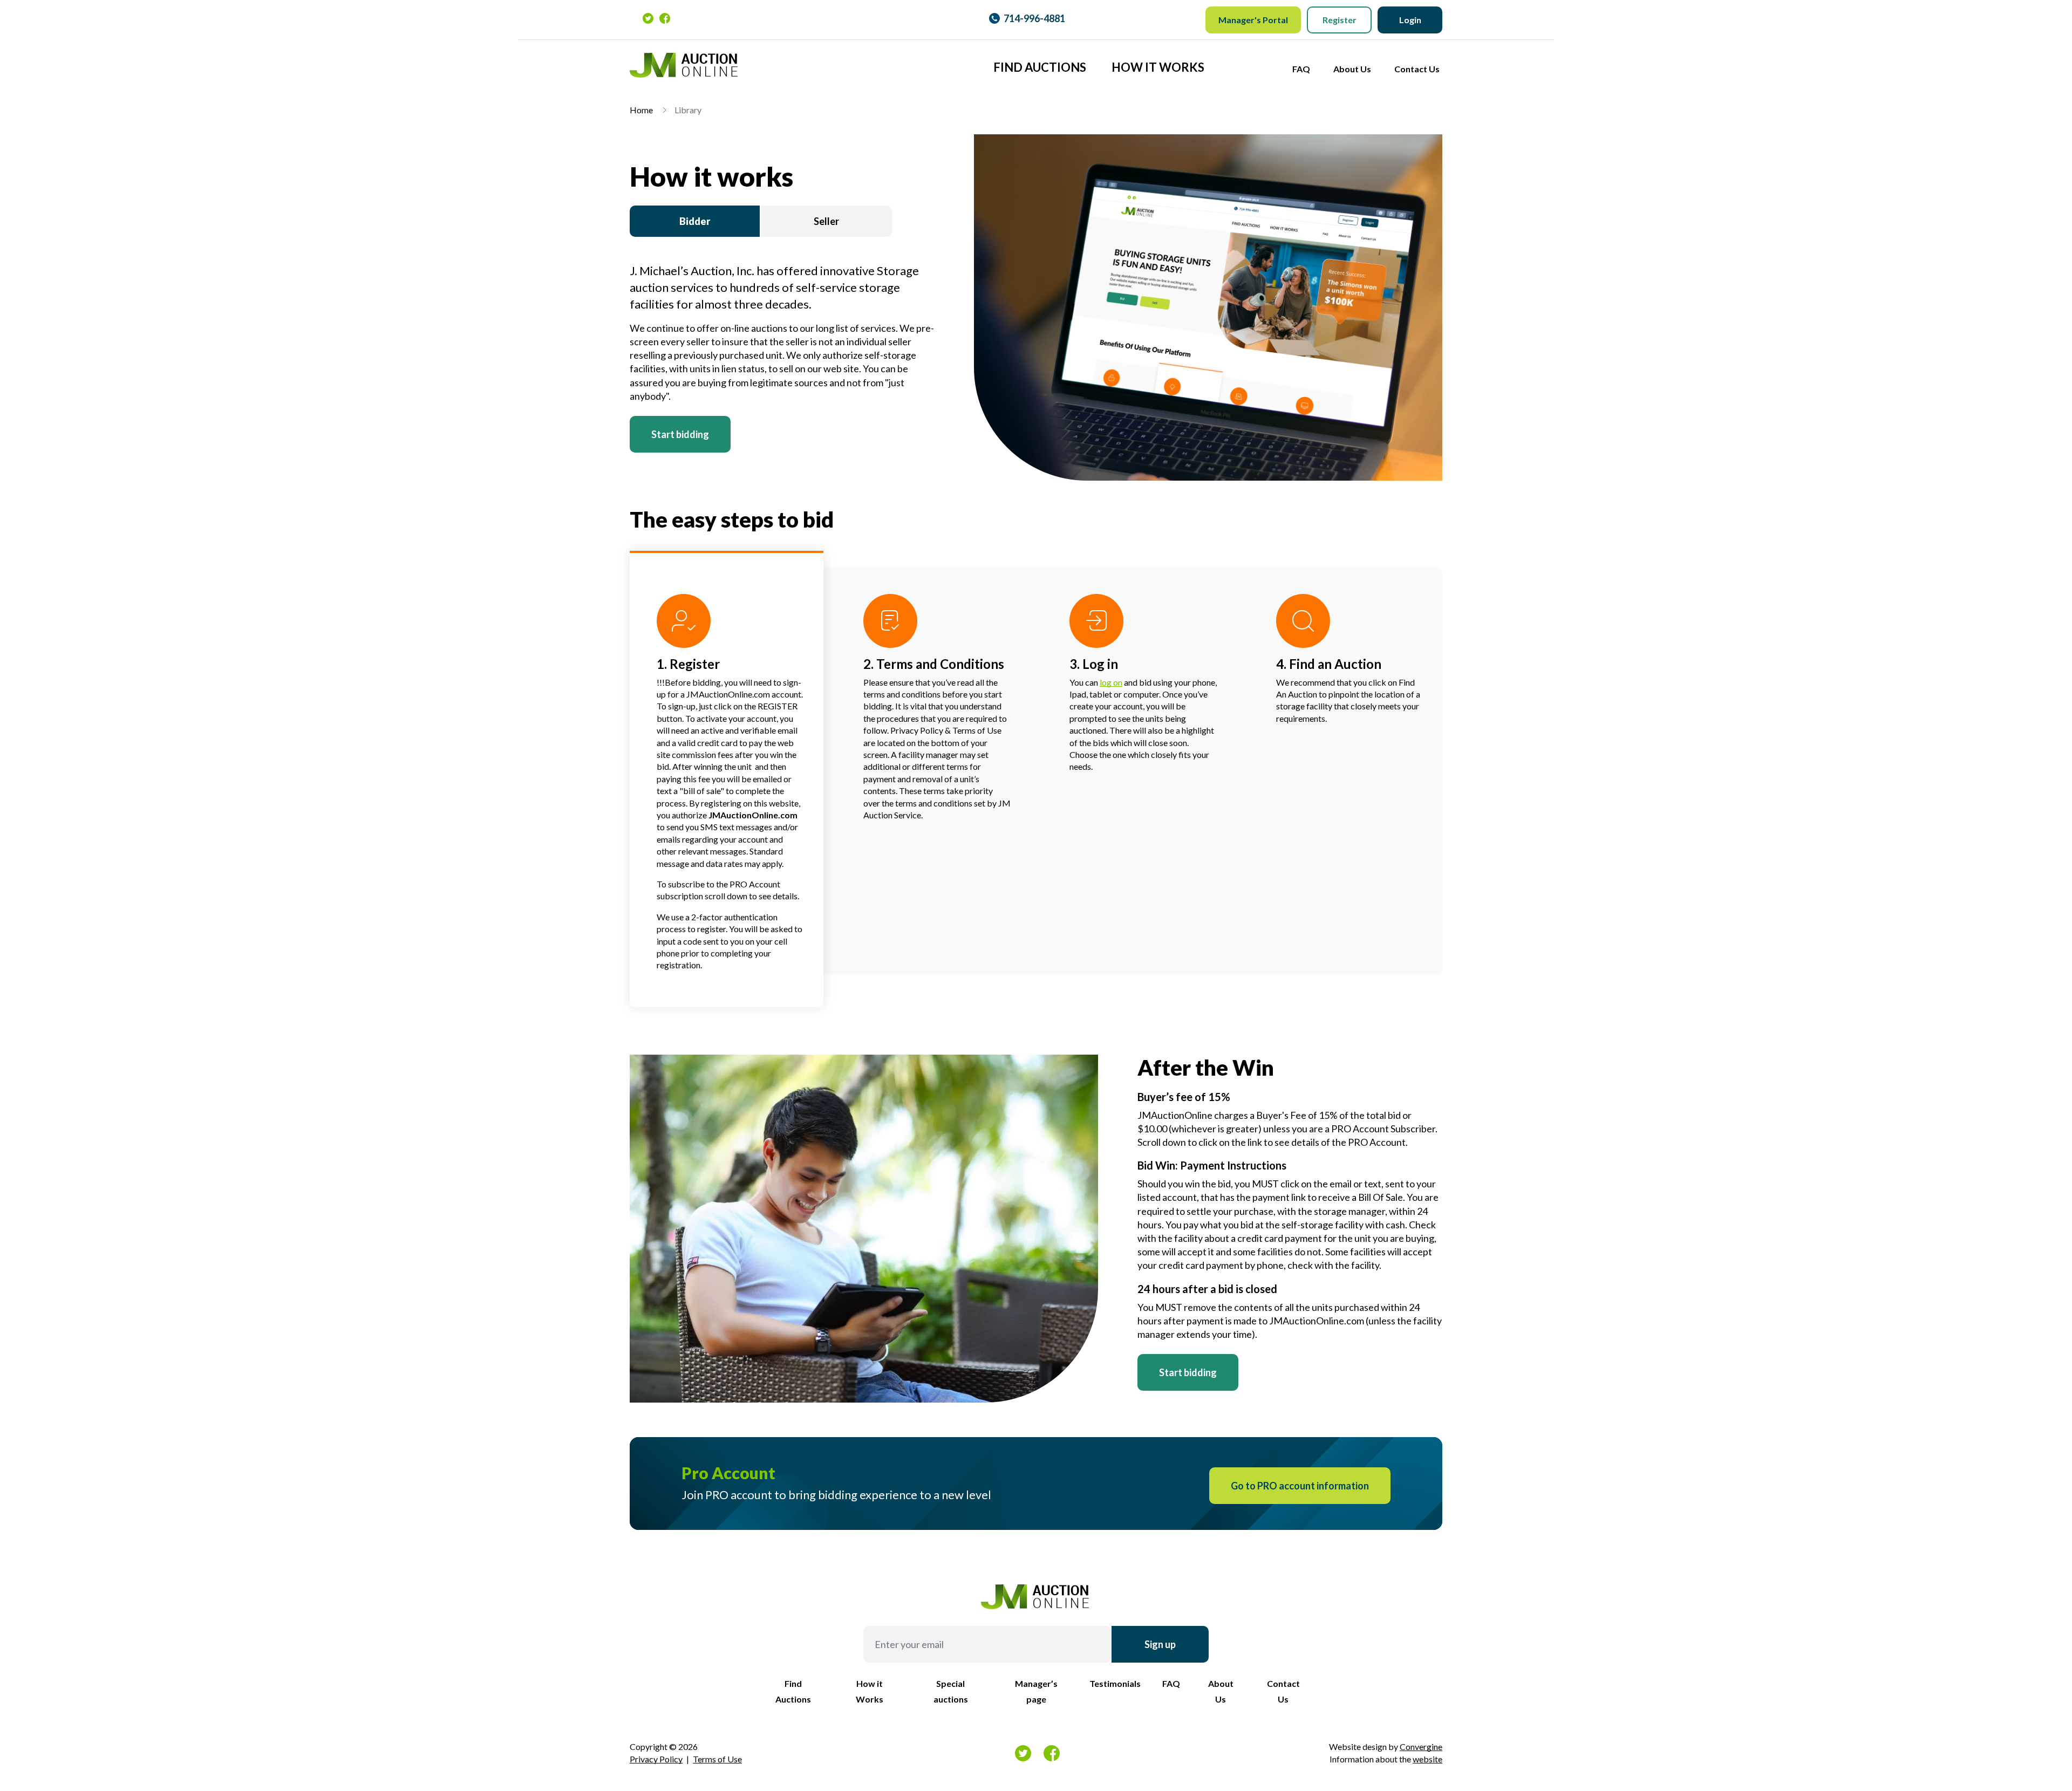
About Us (1352, 69)
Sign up (1160, 1644)
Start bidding (680, 434)
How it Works (1158, 67)
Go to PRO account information (1300, 1486)
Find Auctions (1040, 67)
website (1427, 1759)
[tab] (695, 221)
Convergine (1421, 1746)
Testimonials (1115, 1683)
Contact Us (1417, 69)
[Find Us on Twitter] (648, 18)
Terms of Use (717, 1759)
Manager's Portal (1253, 20)
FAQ (1301, 69)
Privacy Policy (656, 1759)
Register (1340, 20)
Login (1410, 20)
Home (641, 110)
